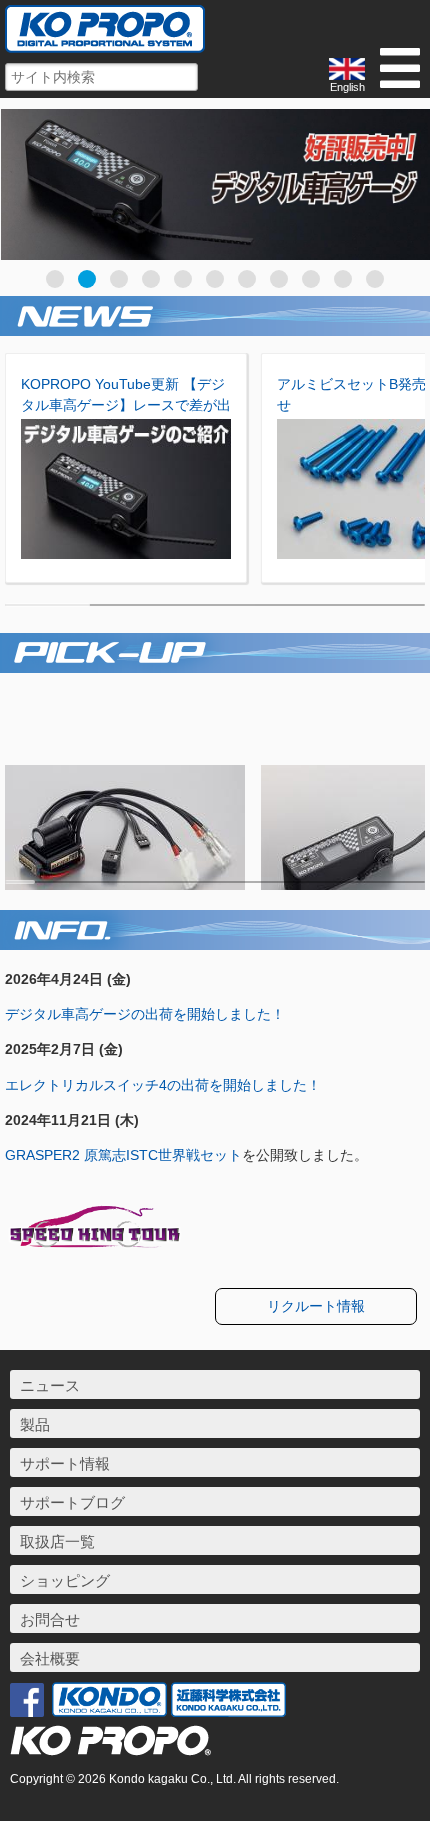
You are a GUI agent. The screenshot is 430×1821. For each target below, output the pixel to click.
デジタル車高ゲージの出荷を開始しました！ (145, 1014)
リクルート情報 (316, 1306)
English (347, 87)
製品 (35, 1424)
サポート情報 (65, 1463)
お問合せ (50, 1619)
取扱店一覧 (57, 1541)
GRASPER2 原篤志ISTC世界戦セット (123, 1155)
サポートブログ (72, 1502)
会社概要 (50, 1658)
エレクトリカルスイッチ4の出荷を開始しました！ (163, 1085)
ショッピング (65, 1580)
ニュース (50, 1385)
